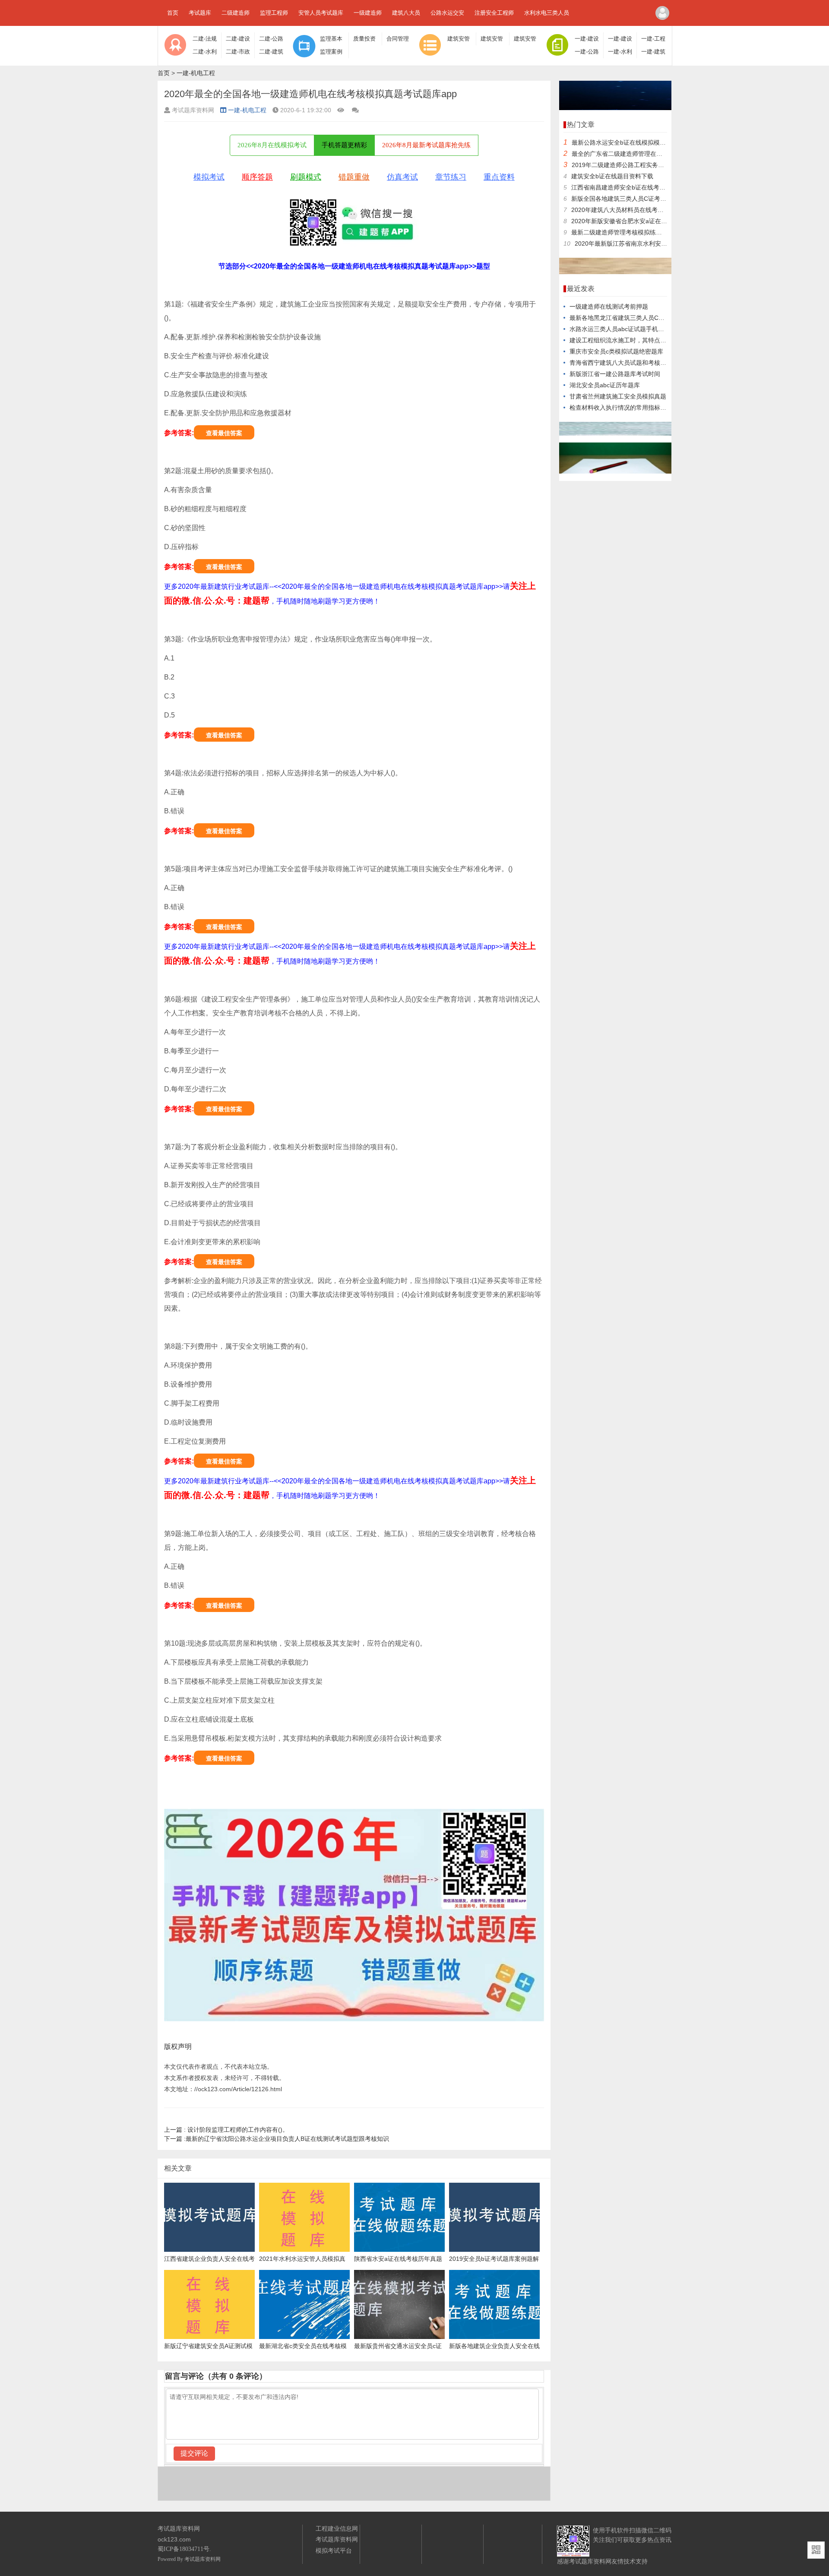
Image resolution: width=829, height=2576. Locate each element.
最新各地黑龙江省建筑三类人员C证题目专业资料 (635, 318)
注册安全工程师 (494, 13)
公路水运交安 (447, 13)
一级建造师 (368, 13)
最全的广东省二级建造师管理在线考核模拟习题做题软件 (647, 154)
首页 (173, 13)
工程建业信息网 (337, 2529)
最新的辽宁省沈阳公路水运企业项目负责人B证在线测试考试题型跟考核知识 (277, 2139)
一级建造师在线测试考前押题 (609, 307)
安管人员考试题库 (321, 13)
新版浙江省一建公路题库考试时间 (615, 374)
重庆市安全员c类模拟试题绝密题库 (616, 351)
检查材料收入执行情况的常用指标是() (620, 408)
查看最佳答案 (224, 433)
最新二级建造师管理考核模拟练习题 (620, 232)
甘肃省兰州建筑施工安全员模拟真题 (618, 396)
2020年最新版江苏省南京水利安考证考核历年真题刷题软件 (654, 243)
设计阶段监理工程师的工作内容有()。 (226, 2130)
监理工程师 (274, 13)
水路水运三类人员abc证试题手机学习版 (623, 329)
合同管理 (398, 39)
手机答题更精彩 (344, 145)
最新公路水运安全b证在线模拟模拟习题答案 (631, 142)
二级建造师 (236, 13)
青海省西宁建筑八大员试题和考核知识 (621, 363)
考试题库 (200, 13)
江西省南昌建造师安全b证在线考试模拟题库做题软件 (642, 187)
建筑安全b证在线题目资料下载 (612, 176)
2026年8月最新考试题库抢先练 (426, 145)
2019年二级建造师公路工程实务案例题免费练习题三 (642, 165)
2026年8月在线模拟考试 (272, 145)
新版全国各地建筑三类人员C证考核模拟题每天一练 (640, 199)
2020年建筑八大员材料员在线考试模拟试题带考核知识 (645, 210)
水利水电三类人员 (547, 13)
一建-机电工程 (196, 73)
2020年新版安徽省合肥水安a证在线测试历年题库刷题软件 (649, 221)
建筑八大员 (406, 13)
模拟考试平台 (334, 2551)
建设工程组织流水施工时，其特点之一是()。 (629, 340)
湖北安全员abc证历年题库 (605, 385)
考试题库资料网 (203, 2559)
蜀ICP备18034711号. (184, 2549)
